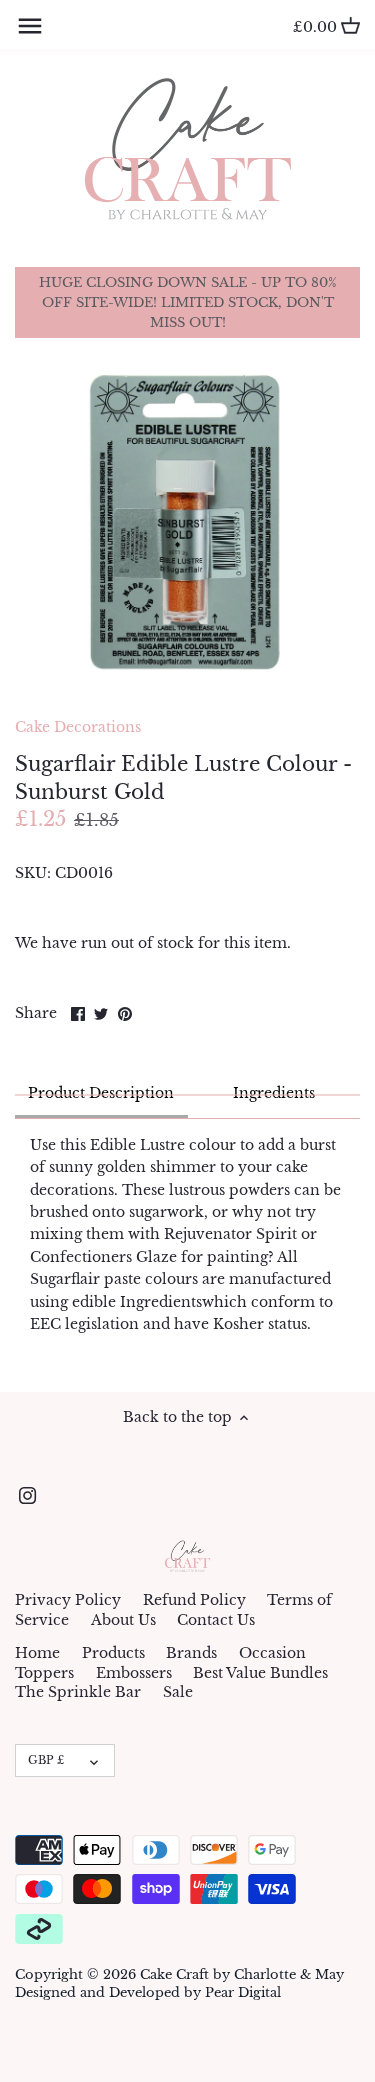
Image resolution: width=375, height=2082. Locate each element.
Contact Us (216, 1620)
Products (113, 1653)
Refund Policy (194, 1600)
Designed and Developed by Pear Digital (148, 1992)
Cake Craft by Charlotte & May (242, 1974)
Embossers (134, 1673)
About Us (123, 1620)
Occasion (272, 1653)
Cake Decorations (78, 727)
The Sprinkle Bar (78, 1692)
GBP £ (46, 1760)
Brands (191, 1653)
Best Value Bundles (260, 1673)
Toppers (44, 1673)
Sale (178, 1692)
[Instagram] (27, 1495)
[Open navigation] (30, 26)
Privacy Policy (68, 1600)
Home (37, 1653)
